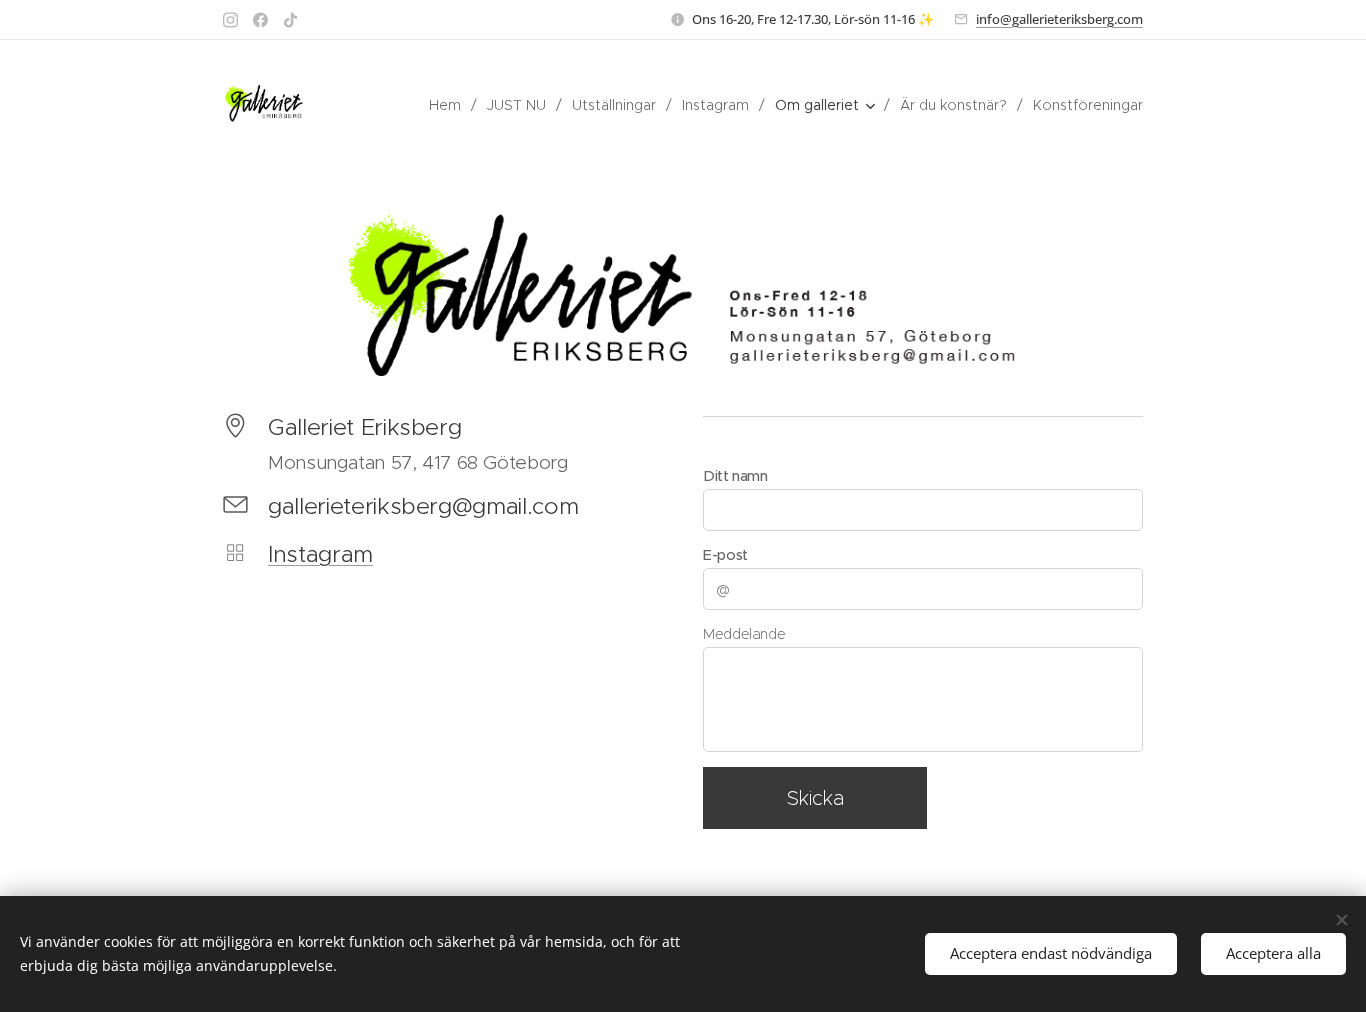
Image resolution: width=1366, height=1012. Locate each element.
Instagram (320, 554)
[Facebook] (260, 20)
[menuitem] (450, 105)
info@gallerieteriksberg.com (1059, 19)
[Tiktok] (290, 20)
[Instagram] (230, 20)
